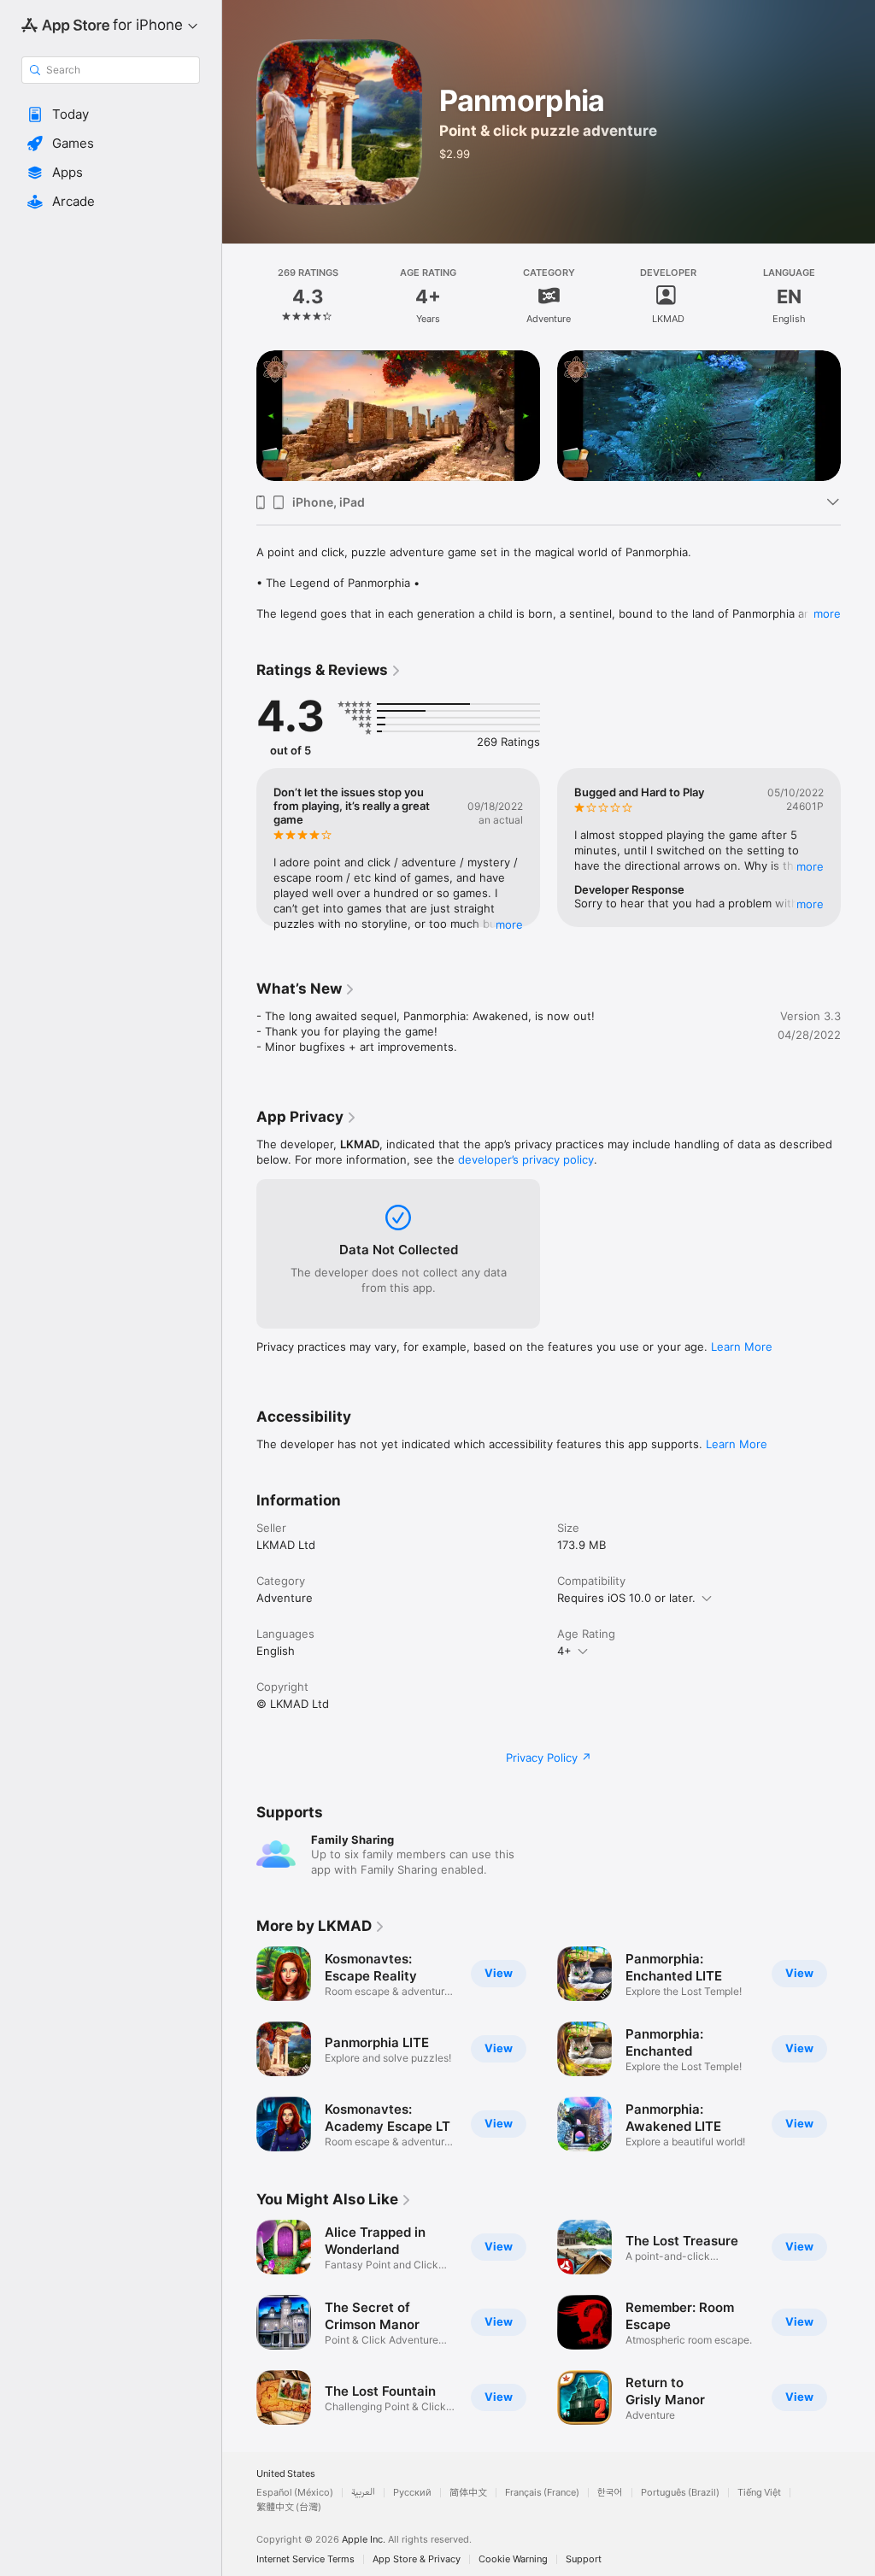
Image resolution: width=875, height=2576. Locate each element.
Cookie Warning (513, 2559)
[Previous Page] (239, 296)
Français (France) (542, 2493)
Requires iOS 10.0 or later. (626, 1598)
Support (584, 2559)
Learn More (742, 1347)
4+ (564, 1651)
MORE (509, 924)
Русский (412, 2493)
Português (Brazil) (680, 2493)
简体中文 (468, 2493)
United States (286, 2474)
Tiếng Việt (759, 2493)
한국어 (610, 2493)
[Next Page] (858, 296)
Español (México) (295, 2493)
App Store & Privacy (417, 2559)
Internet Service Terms (305, 2559)
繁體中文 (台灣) (289, 2507)
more (827, 613)
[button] (111, 114)
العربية (363, 2493)
